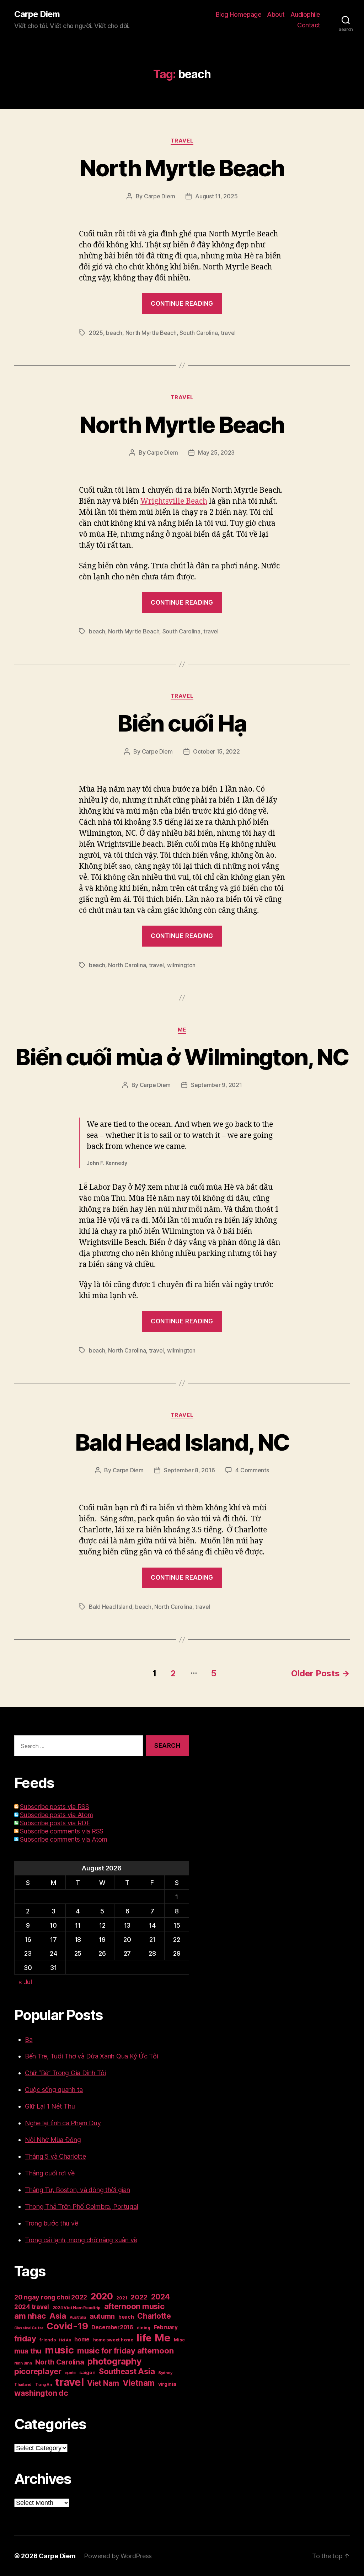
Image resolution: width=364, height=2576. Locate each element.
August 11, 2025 (216, 196)
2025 (96, 333)
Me (182, 1030)
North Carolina (127, 965)
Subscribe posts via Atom (57, 1815)
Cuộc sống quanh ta (54, 2090)
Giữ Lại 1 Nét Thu (50, 2106)
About (276, 14)
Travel (182, 141)
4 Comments (252, 1470)
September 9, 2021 (216, 1085)
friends (47, 2340)
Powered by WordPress (118, 2556)
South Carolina (199, 333)
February (166, 2327)
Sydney (165, 2373)
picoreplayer (38, 2371)
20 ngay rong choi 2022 (51, 2297)
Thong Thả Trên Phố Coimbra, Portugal (81, 2207)
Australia (78, 2317)
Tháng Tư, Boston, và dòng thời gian (77, 2190)
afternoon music (134, 2306)
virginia (167, 2384)
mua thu (28, 2351)
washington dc (41, 2393)
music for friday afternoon (125, 2351)
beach (114, 333)
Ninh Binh (23, 2363)
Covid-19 (67, 2326)
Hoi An (65, 2340)
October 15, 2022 (216, 751)
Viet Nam (103, 2383)
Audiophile (305, 14)
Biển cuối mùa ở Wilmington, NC (182, 1057)
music (59, 2350)
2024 (160, 2297)
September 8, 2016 (189, 1470)
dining (144, 2328)
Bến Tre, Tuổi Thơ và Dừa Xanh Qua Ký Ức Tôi (91, 2056)
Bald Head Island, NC (182, 1442)
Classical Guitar (29, 2328)
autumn (102, 2316)
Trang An (44, 2385)
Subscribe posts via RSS (55, 1807)
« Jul (25, 1982)
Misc (179, 2340)
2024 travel (32, 2307)
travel (228, 333)
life (144, 2338)
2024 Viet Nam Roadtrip (77, 2308)
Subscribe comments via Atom (64, 1839)
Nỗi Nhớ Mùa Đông (53, 2140)
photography (114, 2361)
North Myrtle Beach (182, 168)
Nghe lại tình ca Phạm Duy (63, 2123)
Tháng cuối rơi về (50, 2173)
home (82, 2339)
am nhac (30, 2316)
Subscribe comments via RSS (62, 1831)
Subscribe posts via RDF (55, 1823)
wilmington (181, 965)
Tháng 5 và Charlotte (55, 2156)
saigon (87, 2372)
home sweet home (113, 2340)
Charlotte (154, 2316)
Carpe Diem (37, 14)
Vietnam (139, 2383)
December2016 (112, 2327)
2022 (139, 2297)
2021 (122, 2298)
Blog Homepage (239, 14)
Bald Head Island (111, 1607)
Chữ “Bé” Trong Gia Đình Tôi (65, 2073)
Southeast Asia (127, 2371)
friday (25, 2339)
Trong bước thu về (51, 2223)
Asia (58, 2316)
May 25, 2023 (216, 452)
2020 (102, 2296)
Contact (309, 25)
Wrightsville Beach (174, 501)
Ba (29, 2039)
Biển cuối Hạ (182, 723)
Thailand (23, 2384)
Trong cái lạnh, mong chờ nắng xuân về (81, 2240)
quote (71, 2373)
